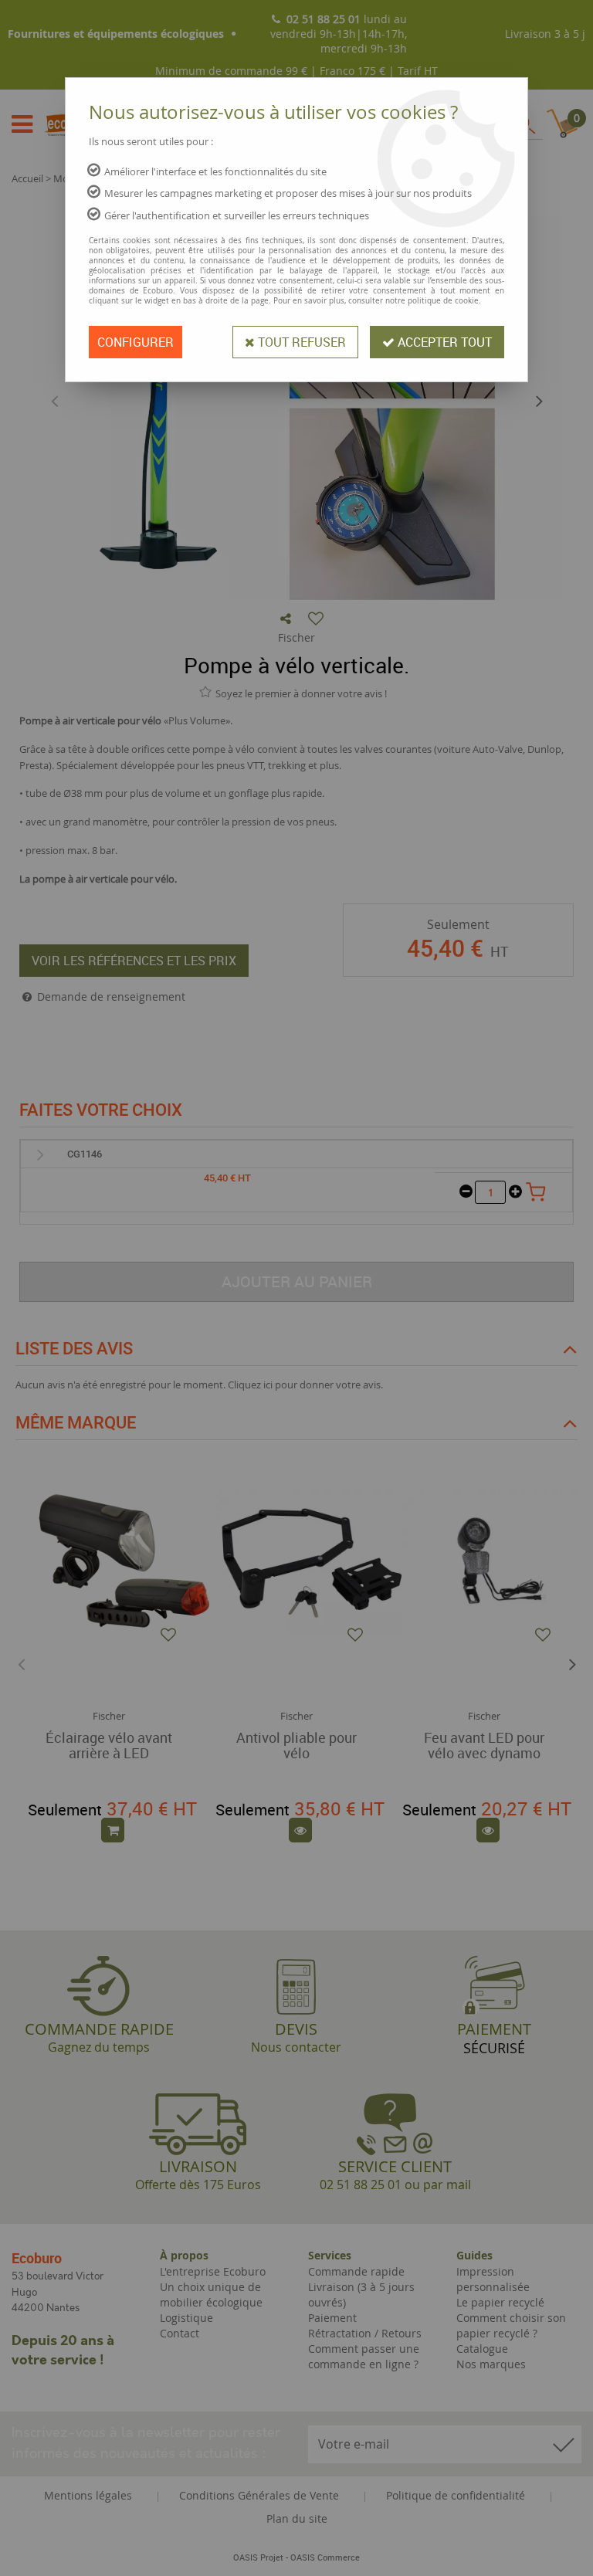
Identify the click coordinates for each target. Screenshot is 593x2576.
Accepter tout (443, 342)
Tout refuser (300, 342)
